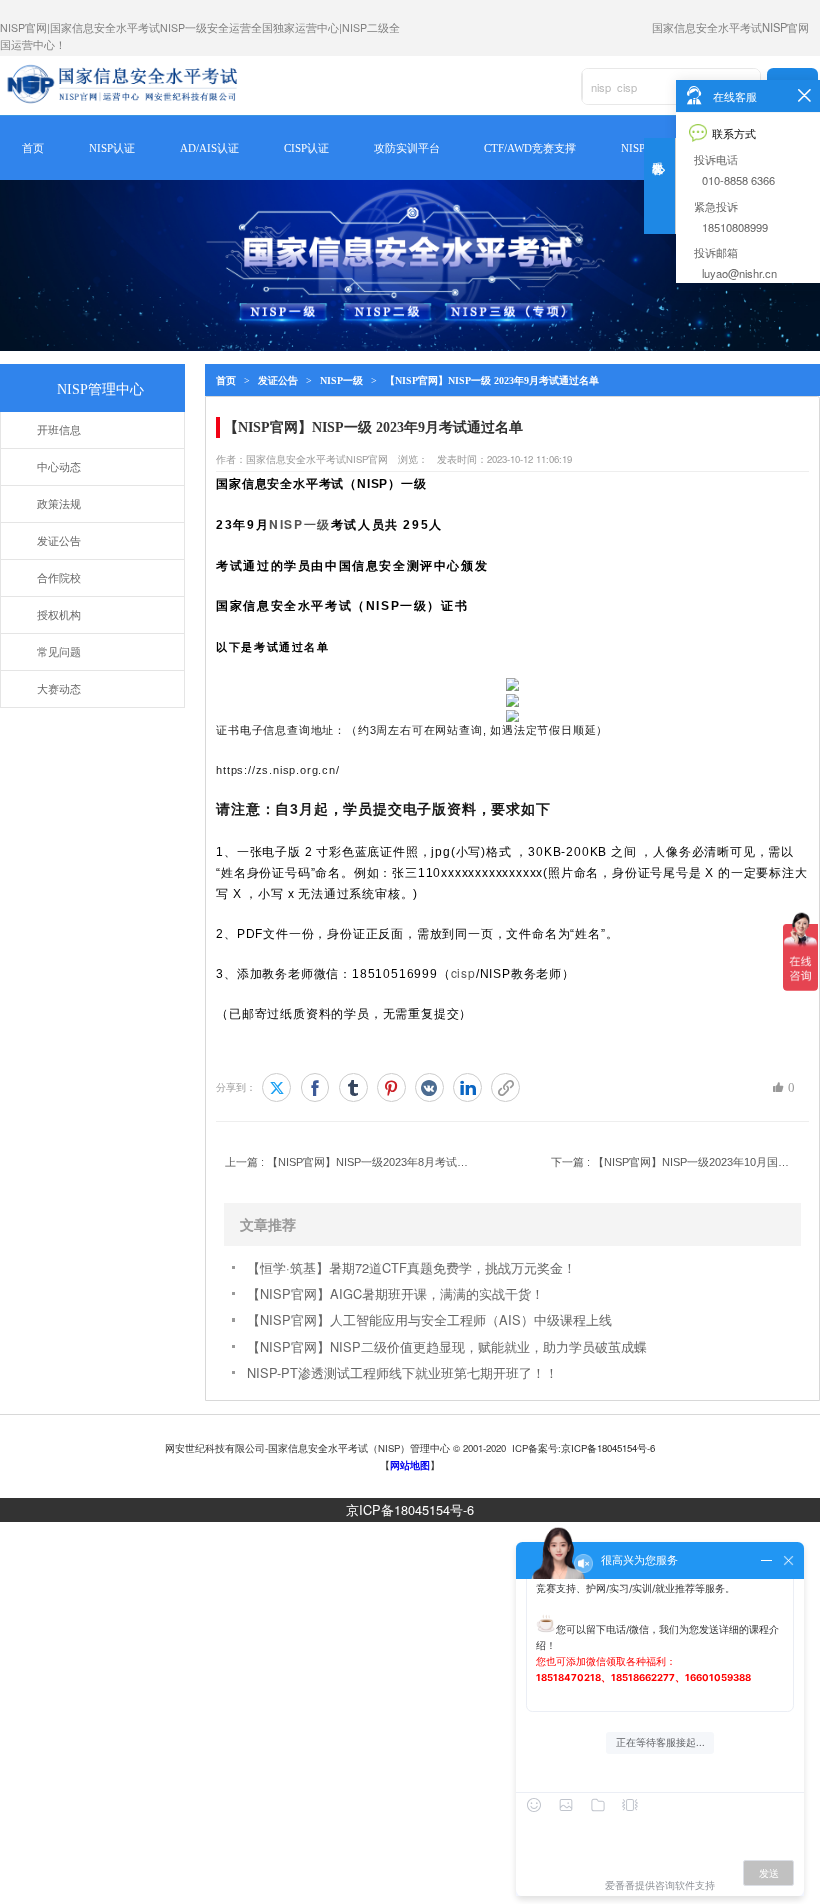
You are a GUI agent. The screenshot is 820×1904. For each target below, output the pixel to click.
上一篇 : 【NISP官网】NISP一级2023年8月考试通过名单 (349, 1162)
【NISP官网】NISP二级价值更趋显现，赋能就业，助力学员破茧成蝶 (447, 1346)
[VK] (429, 1087)
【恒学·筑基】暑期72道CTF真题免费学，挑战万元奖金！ (411, 1267)
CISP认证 (306, 148)
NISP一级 (341, 380)
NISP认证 (112, 148)
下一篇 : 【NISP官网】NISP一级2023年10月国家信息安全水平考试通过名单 (675, 1162)
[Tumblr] (353, 1087)
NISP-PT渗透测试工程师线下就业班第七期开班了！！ (402, 1372)
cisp (463, 972)
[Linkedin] (467, 1087)
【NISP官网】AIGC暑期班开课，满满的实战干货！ (395, 1293)
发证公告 (278, 380)
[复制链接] (505, 1087)
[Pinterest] (391, 1087)
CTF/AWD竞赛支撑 (530, 148)
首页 (33, 148)
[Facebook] (315, 1087)
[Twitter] (276, 1087)
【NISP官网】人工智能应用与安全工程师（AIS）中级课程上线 (429, 1319)
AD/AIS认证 (209, 148)
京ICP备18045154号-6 (410, 1509)
